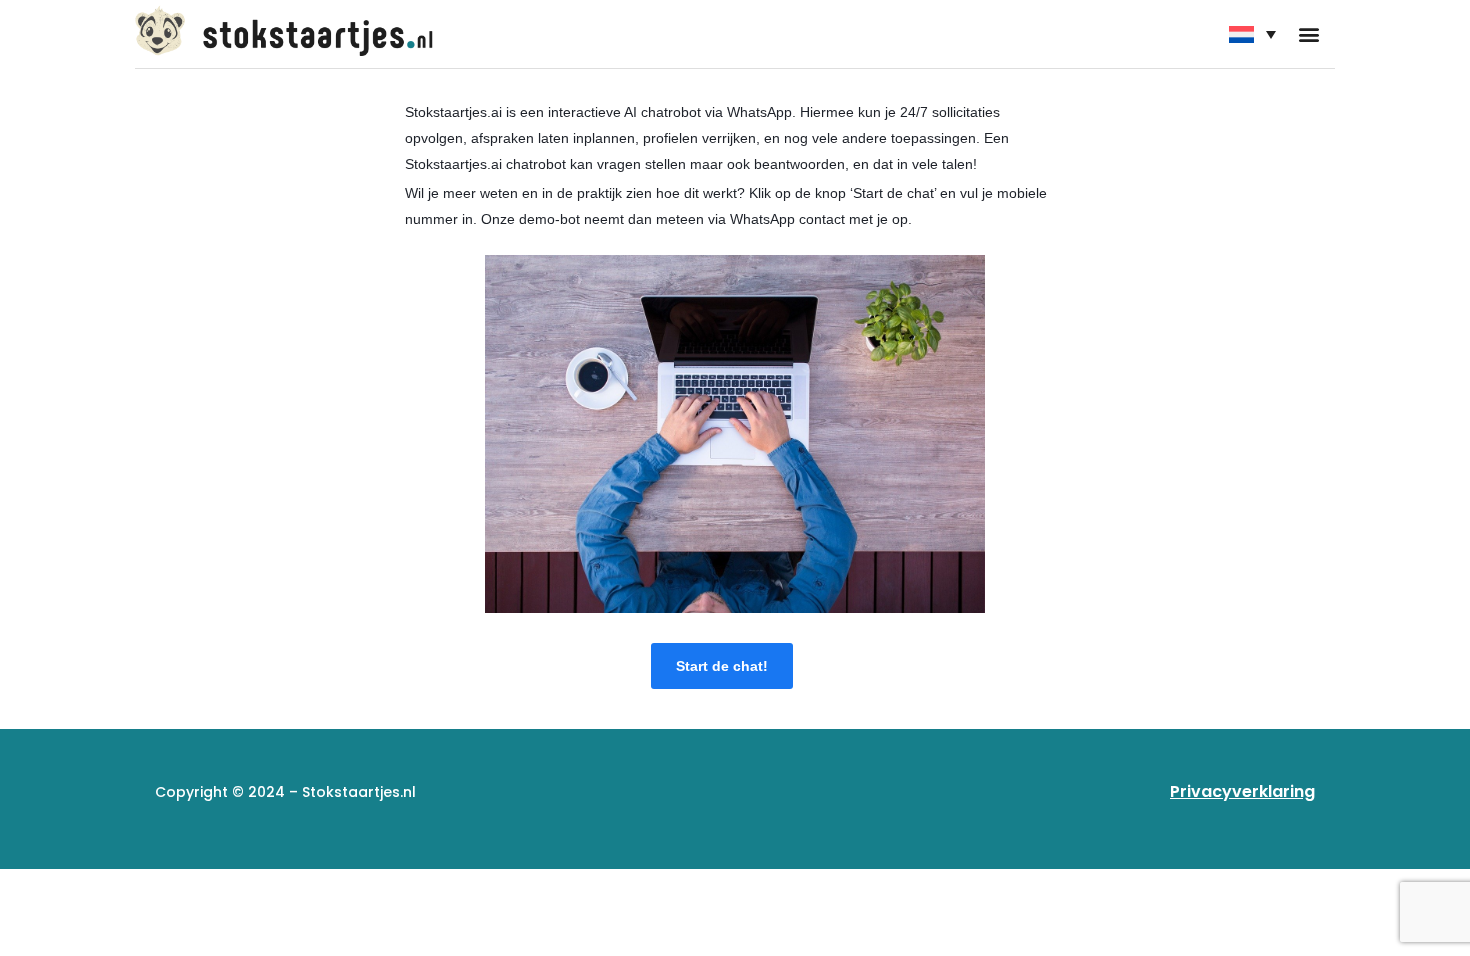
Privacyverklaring (1242, 791)
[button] (1308, 34)
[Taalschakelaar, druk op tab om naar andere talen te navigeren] (1252, 34)
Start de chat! (722, 666)
